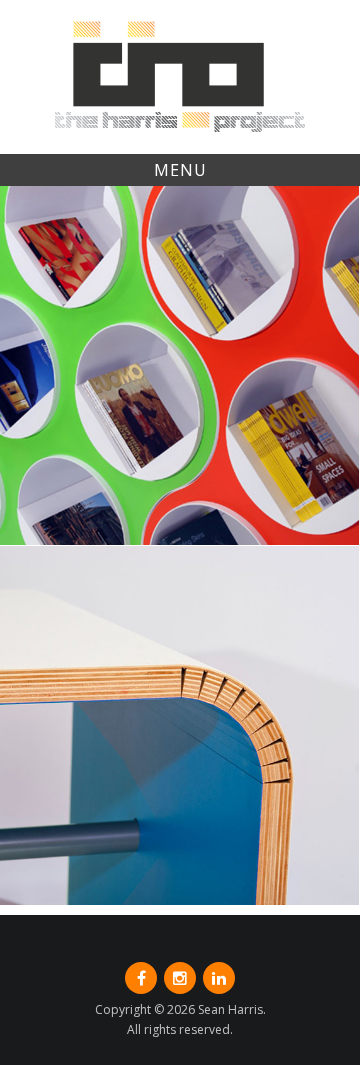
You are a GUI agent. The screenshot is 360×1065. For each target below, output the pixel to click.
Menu (180, 170)
